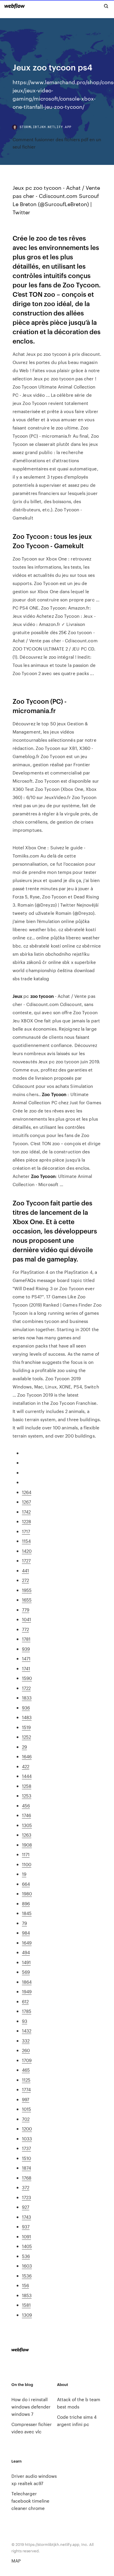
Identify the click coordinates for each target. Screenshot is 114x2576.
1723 (26, 2197)
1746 (26, 1815)
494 (26, 1952)
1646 (27, 1756)
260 (26, 2050)
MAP (16, 2561)
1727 (26, 1560)
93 (25, 2021)
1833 (27, 1698)
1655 (27, 1600)
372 (26, 2187)
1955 (27, 1590)
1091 (26, 2236)
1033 (27, 2138)
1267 (26, 1502)
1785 (27, 2011)
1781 (26, 1639)
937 (26, 2226)
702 (26, 2119)
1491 (26, 1962)
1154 (26, 1541)
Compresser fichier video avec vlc (32, 2428)
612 (25, 2001)
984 (26, 1933)
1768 (27, 2178)
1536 (27, 2276)
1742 (26, 1512)
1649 (27, 1943)
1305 (27, 1825)
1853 (27, 2295)
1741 (26, 1668)
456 (26, 1805)
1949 (27, 1991)
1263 (27, 1835)
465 (26, 2070)
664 (26, 1884)
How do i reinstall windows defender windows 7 (31, 2407)
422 (26, 1766)
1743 (26, 2217)
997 (26, 2099)
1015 (26, 2109)
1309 (27, 2315)
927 (26, 2207)
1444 (27, 1776)
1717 (26, 1531)
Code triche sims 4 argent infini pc (77, 2420)
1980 (27, 1893)
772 (25, 1629)
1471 (26, 1658)
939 (26, 1649)
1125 (26, 2080)
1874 (26, 2168)
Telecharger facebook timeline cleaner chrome (30, 2501)
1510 (26, 2158)
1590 (27, 1678)
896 (26, 1903)
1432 (27, 2031)
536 (26, 2256)
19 (24, 1874)
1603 (27, 2266)
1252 (26, 1737)
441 (25, 1570)
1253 (27, 1796)
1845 (27, 1913)
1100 (27, 1864)
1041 (26, 1619)
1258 (27, 1786)
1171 (26, 1854)
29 (24, 1747)
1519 (26, 1727)
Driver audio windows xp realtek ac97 (34, 2480)
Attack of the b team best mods (79, 2403)
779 (26, 1610)
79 (24, 1923)
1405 (27, 2246)
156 (25, 2285)
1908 (27, 1845)
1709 (27, 2060)
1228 (26, 1521)
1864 (27, 1982)
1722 (26, 1688)
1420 (27, 1551)
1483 (27, 1717)
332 (26, 2041)
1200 (27, 2129)
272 (25, 1580)
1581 (26, 2305)
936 (26, 1708)
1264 (27, 1492)
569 (26, 1972)
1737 (26, 2148)
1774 (26, 2089)
